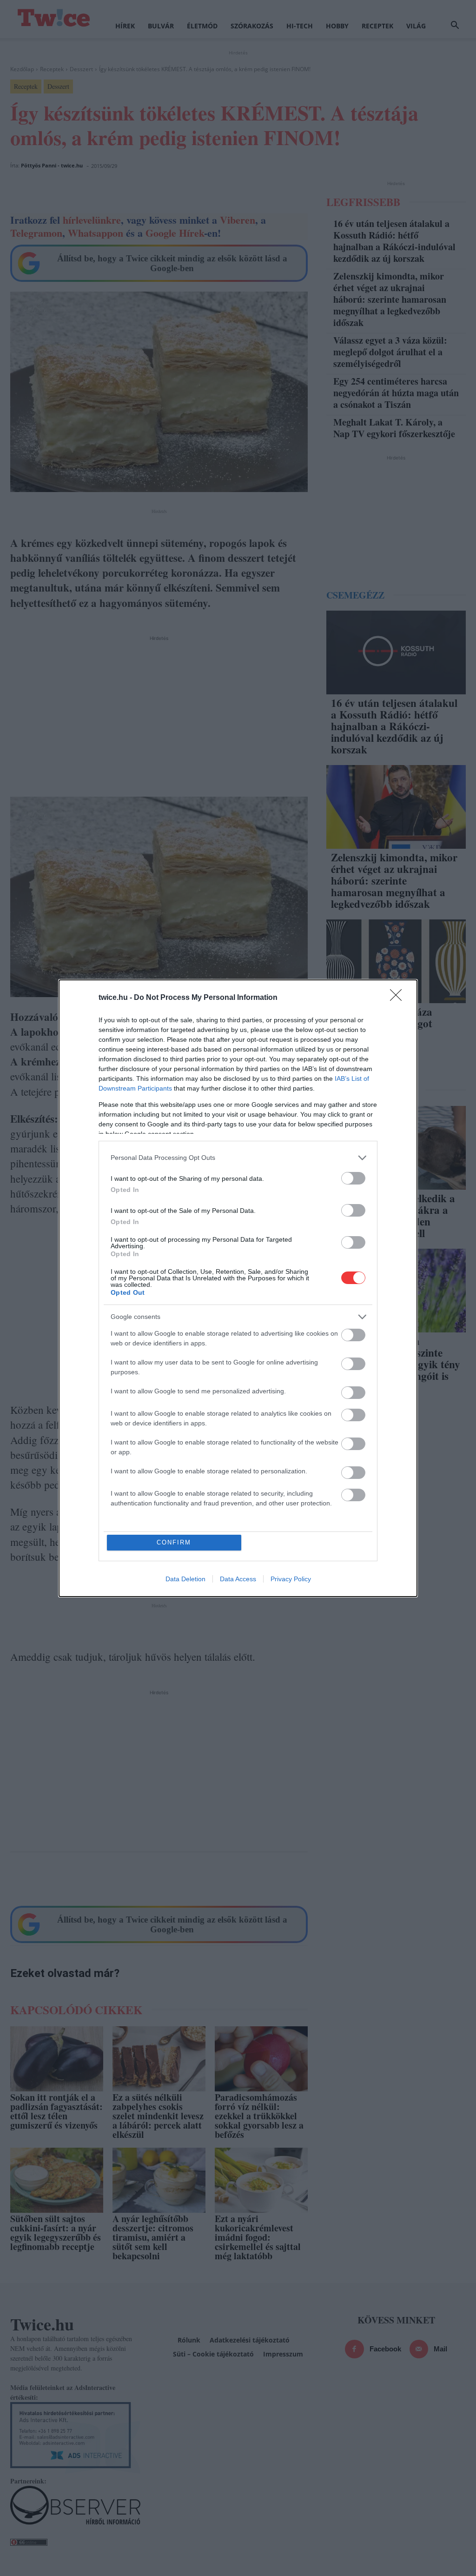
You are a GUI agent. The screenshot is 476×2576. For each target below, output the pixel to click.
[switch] (353, 1178)
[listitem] (238, 1158)
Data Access (238, 1579)
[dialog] (238, 1288)
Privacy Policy (291, 1579)
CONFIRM (174, 1542)
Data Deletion (185, 1579)
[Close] (399, 998)
